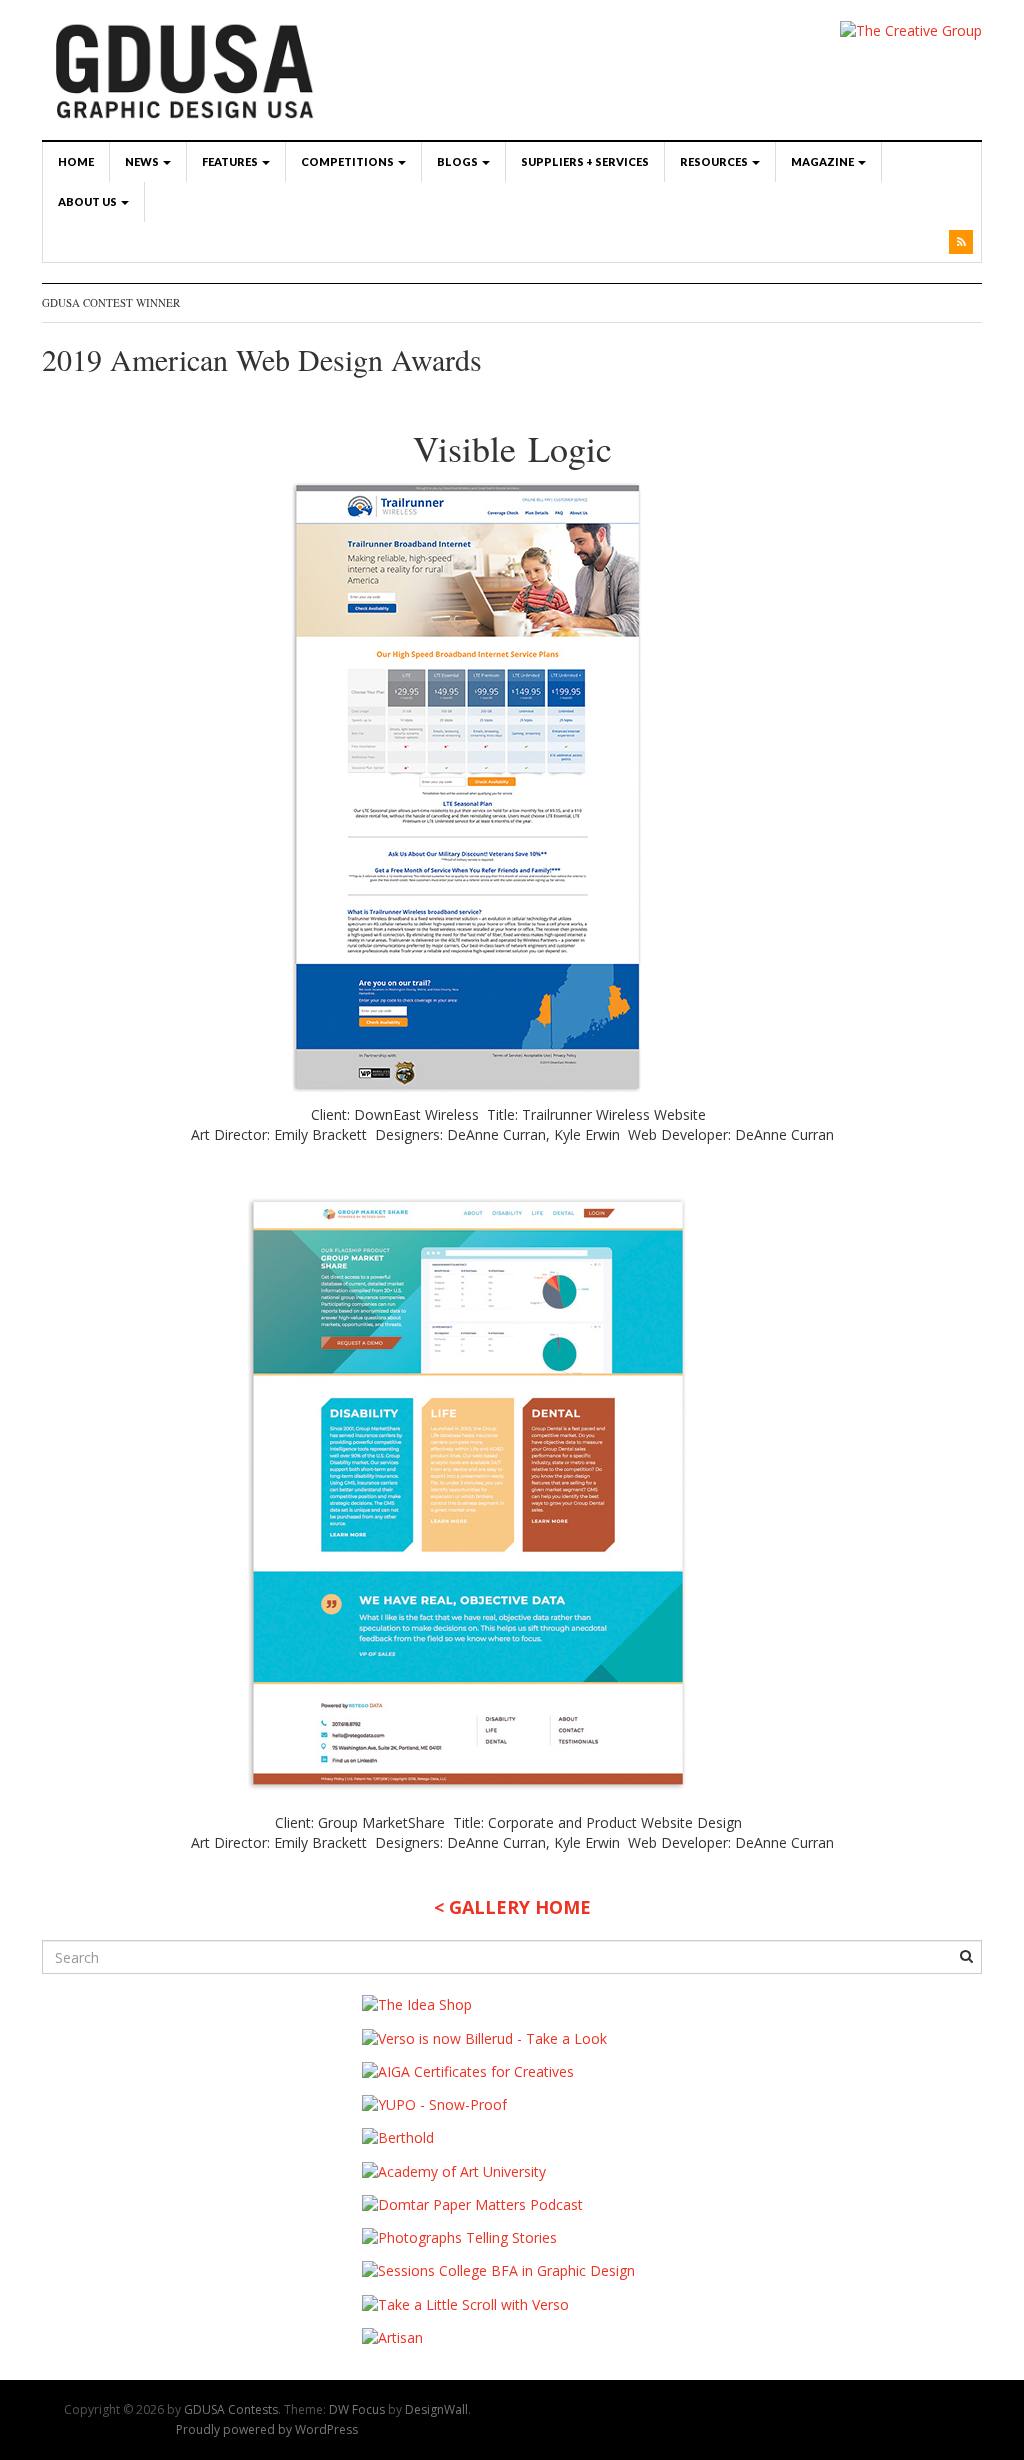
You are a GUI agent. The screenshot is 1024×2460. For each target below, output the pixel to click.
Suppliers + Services (585, 161)
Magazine (823, 161)
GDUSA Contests (231, 2409)
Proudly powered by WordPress (267, 2429)
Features (231, 161)
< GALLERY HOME (512, 1907)
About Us (88, 201)
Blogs (458, 161)
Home (76, 161)
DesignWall (436, 2409)
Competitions (348, 161)
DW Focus (357, 2409)
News (143, 161)
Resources (715, 161)
